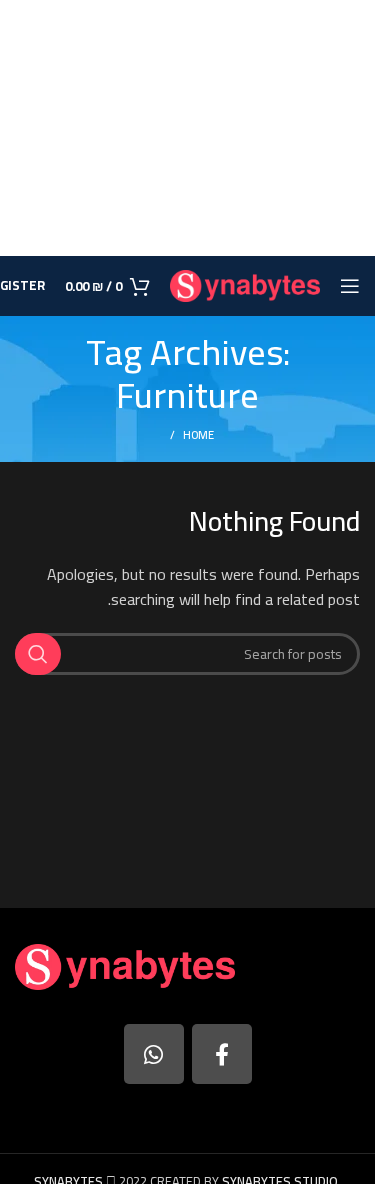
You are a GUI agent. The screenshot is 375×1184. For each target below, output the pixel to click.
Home (198, 435)
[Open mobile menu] (350, 286)
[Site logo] (245, 284)
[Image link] (125, 965)
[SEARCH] (38, 654)
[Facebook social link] (222, 1054)
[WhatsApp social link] (154, 1054)
